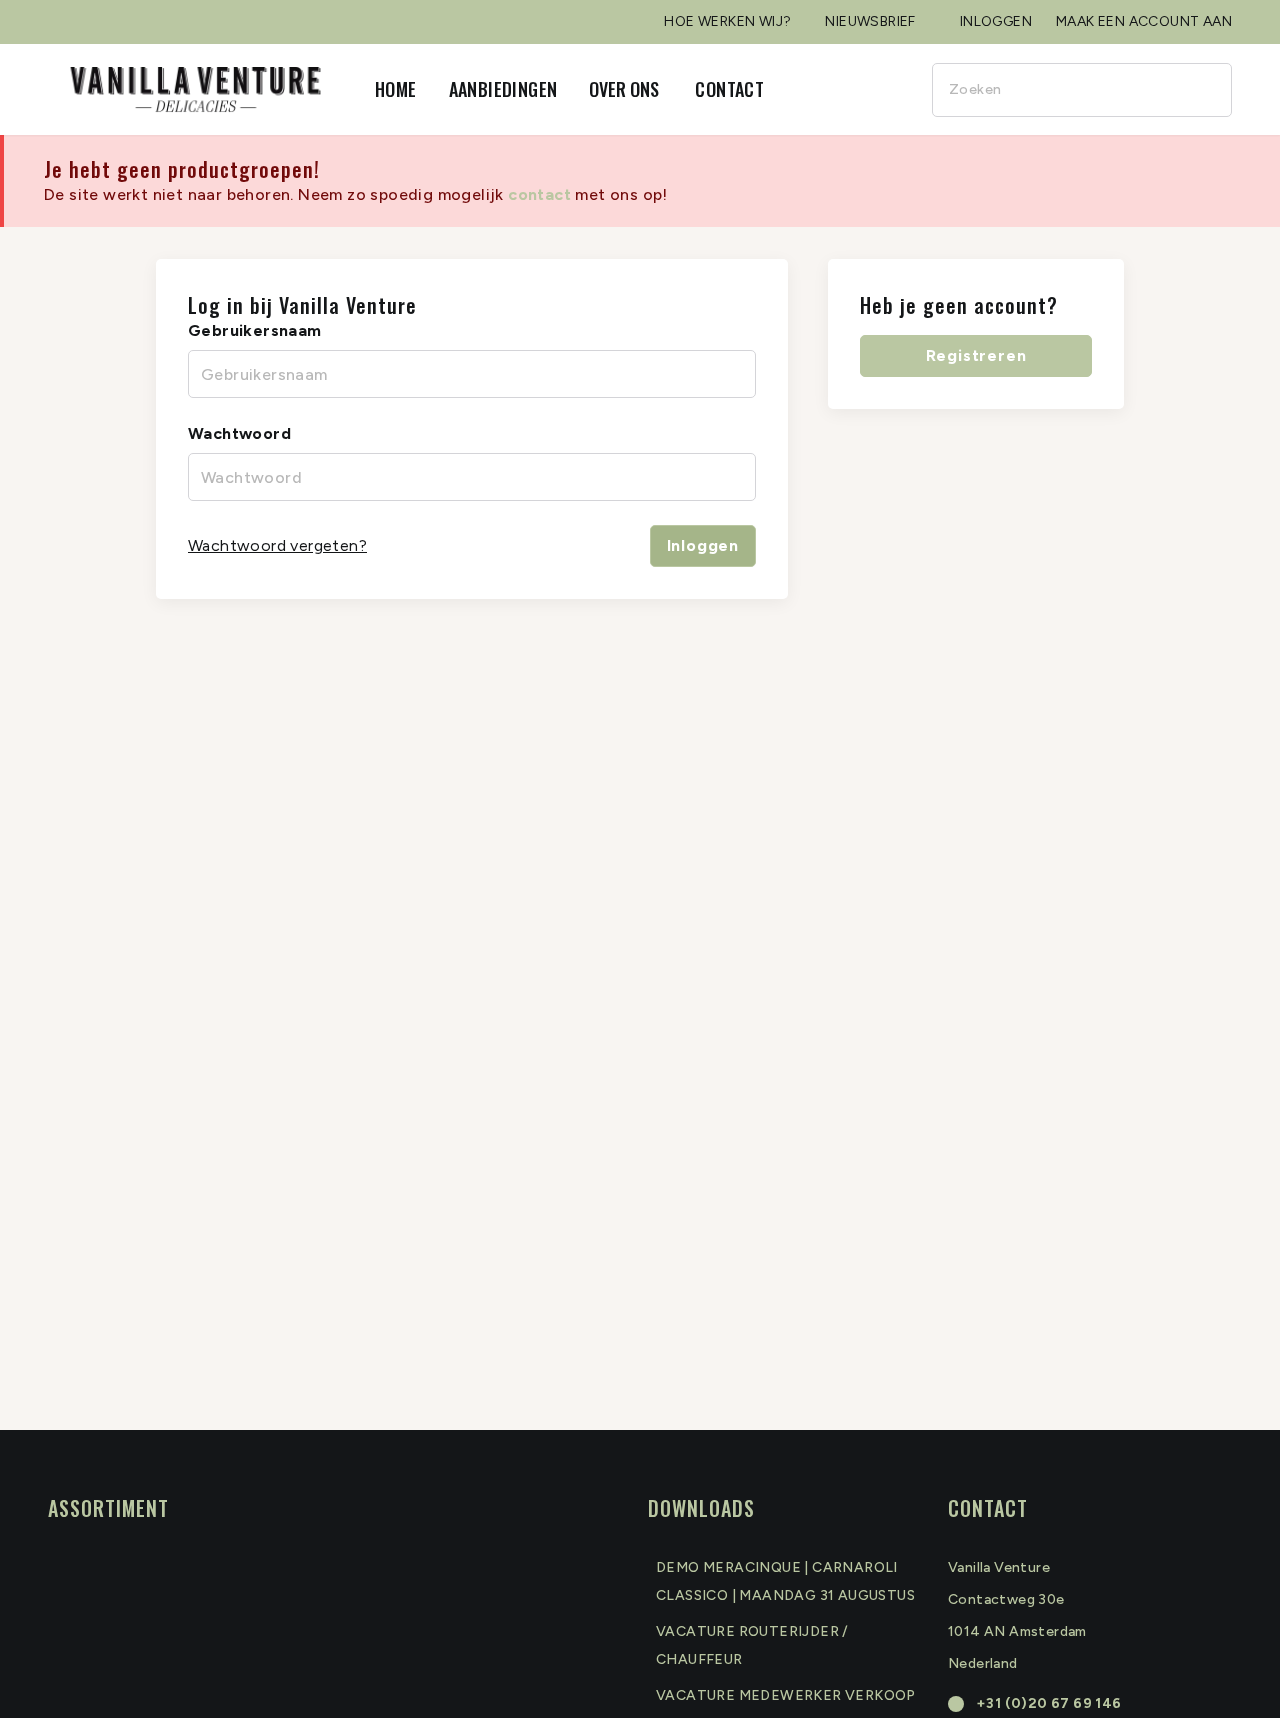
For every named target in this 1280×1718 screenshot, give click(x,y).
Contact (729, 89)
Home (396, 89)
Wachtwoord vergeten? (277, 545)
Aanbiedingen (503, 89)
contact (539, 194)
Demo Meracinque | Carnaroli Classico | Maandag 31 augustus (785, 1581)
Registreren (976, 355)
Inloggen (703, 545)
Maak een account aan (1144, 21)
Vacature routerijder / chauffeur (752, 1645)
